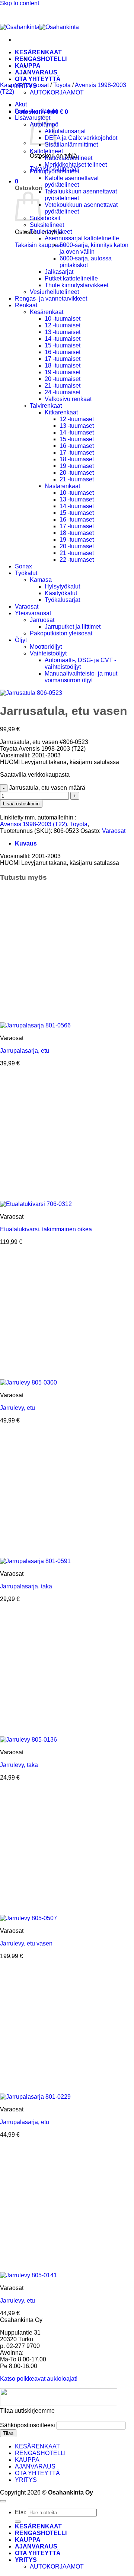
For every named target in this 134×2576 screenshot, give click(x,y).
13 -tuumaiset (63, 332)
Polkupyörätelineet (55, 171)
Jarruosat (42, 620)
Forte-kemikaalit (36, 111)
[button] (17, 181)
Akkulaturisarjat (65, 131)
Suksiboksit (45, 218)
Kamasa (41, 580)
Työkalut (26, 573)
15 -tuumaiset (63, 345)
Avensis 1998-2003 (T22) (33, 824)
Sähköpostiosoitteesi (28, 2425)
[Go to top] (3, 2501)
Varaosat (37, 85)
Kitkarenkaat (61, 412)
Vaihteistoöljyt (48, 653)
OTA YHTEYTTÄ (38, 79)
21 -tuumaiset (63, 386)
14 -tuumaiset (63, 339)
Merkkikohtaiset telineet (76, 165)
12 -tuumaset (77, 419)
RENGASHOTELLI (40, 2453)
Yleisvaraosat (33, 613)
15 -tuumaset (77, 439)
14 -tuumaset (77, 432)
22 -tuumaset (77, 560)
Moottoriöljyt (46, 647)
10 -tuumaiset (63, 319)
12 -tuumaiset (63, 325)
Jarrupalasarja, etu (25, 1051)
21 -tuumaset (77, 479)
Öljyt (21, 640)
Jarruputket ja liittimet (73, 627)
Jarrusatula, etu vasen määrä (47, 788)
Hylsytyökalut (62, 586)
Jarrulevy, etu (17, 1408)
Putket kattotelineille (71, 278)
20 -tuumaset (77, 473)
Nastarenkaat (62, 486)
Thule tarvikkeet (51, 232)
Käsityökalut (61, 593)
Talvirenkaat (46, 406)
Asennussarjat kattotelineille (82, 238)
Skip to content (20, 3)
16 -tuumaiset (63, 352)
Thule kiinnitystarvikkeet (76, 285)
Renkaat (26, 305)
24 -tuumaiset (63, 392)
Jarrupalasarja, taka (26, 1586)
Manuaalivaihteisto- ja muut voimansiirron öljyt (81, 677)
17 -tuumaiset (63, 359)
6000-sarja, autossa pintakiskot (86, 262)
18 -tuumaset (77, 459)
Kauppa (10, 85)
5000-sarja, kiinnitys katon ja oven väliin (94, 248)
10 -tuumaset (77, 493)
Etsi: (21, 2512)
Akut (21, 104)
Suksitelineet (47, 225)
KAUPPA (28, 66)
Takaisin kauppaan (40, 245)
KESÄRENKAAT (38, 52)
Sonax (23, 566)
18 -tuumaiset (63, 365)
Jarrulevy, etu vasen (26, 1943)
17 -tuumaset (77, 453)
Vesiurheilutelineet (54, 292)
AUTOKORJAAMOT (57, 92)
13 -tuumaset (77, 426)
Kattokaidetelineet (68, 158)
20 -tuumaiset (63, 379)
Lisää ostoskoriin (21, 804)
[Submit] (18, 2522)
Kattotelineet (46, 151)
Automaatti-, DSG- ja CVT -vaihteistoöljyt (80, 663)
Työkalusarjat (62, 600)
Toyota (62, 85)
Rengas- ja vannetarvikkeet (51, 299)
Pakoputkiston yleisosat (61, 633)
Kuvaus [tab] (26, 843)
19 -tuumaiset (63, 372)
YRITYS (26, 2480)
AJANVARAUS (35, 2466)
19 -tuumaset (77, 466)
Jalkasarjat (59, 272)
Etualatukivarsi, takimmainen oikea (46, 1229)
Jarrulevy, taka (19, 1765)
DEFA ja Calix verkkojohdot (81, 138)
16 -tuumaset (77, 446)
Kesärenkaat (47, 312)
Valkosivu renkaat (68, 399)
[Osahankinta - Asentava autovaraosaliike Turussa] (39, 27)
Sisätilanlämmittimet (71, 145)
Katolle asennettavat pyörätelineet (72, 181)
